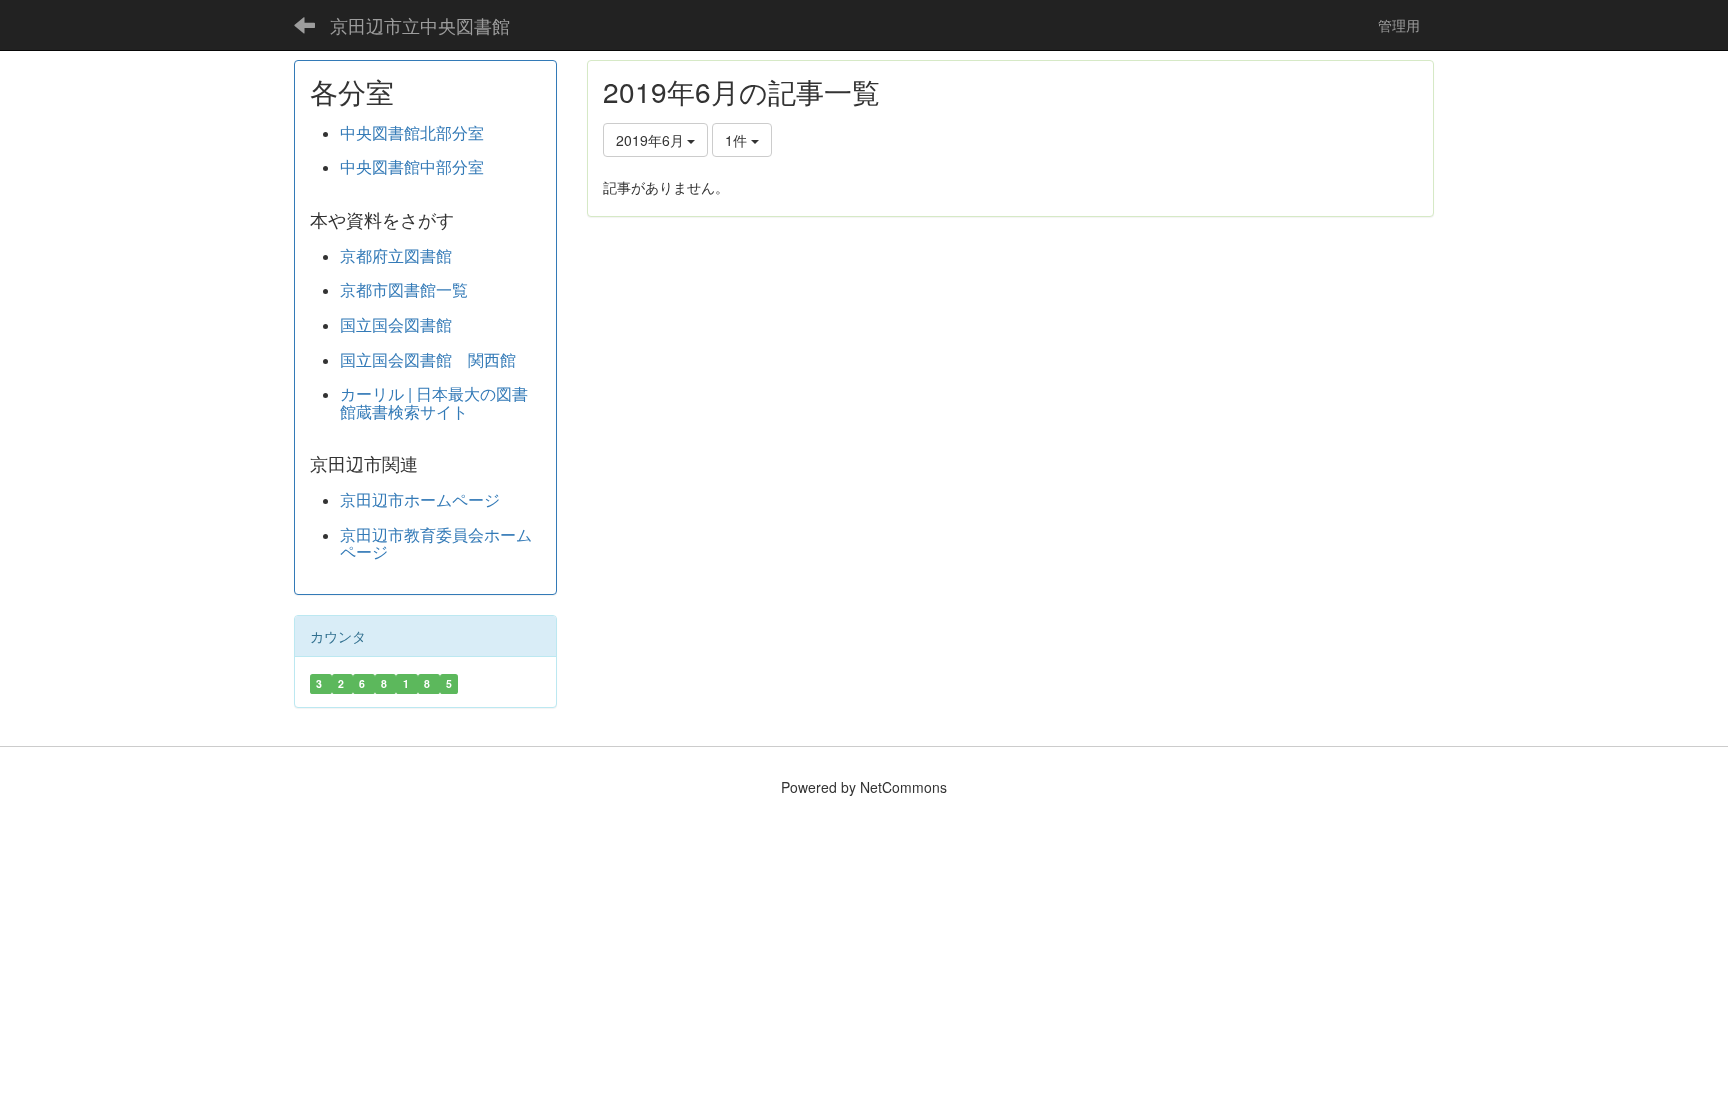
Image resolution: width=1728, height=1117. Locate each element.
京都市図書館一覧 (404, 289)
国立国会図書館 (396, 324)
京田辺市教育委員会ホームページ (436, 543)
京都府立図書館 (396, 255)
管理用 (1406, 25)
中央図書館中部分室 (412, 166)
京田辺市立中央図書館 (420, 25)
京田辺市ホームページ (420, 499)
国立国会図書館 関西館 (428, 359)
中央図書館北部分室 (412, 132)
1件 (738, 140)
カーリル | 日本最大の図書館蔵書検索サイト (434, 402)
